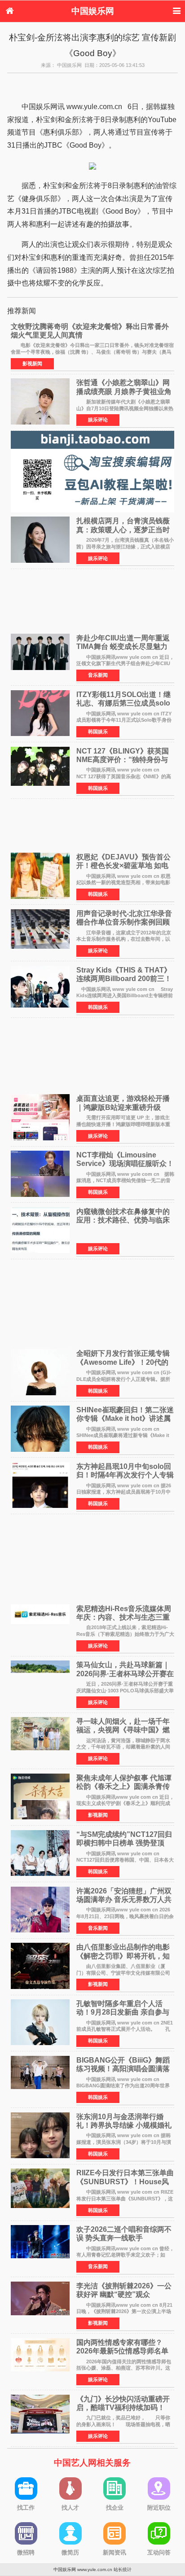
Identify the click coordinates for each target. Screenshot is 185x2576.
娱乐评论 (98, 420)
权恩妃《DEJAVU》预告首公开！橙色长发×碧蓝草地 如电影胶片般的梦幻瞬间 (123, 865)
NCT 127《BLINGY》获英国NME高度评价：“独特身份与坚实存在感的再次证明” (123, 760)
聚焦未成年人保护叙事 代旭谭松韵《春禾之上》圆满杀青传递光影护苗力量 (124, 1786)
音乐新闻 (98, 675)
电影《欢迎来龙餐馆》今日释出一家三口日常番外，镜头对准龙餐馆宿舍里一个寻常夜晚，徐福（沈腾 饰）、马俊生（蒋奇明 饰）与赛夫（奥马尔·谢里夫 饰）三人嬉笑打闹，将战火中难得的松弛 (92, 352)
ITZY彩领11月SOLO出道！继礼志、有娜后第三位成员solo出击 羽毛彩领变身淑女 (123, 703)
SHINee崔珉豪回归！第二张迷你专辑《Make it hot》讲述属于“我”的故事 (125, 1418)
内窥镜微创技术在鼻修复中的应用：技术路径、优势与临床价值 (123, 1220)
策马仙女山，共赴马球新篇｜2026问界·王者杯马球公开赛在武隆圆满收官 (125, 1673)
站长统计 (123, 2569)
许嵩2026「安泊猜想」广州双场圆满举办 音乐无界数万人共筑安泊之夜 (124, 1899)
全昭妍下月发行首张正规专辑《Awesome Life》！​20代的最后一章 (123, 1362)
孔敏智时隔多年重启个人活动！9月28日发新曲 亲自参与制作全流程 (123, 2012)
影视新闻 (32, 364)
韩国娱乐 (98, 732)
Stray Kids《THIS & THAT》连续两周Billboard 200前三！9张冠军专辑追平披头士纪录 (124, 979)
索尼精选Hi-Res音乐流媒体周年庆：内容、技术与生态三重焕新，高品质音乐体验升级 (124, 1617)
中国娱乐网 (93, 11)
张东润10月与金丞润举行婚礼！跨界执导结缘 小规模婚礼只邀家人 (124, 2125)
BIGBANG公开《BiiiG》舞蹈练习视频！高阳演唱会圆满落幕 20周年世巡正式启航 (123, 2069)
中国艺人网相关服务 (92, 2463)
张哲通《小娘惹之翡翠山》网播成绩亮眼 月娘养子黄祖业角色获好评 (124, 391)
